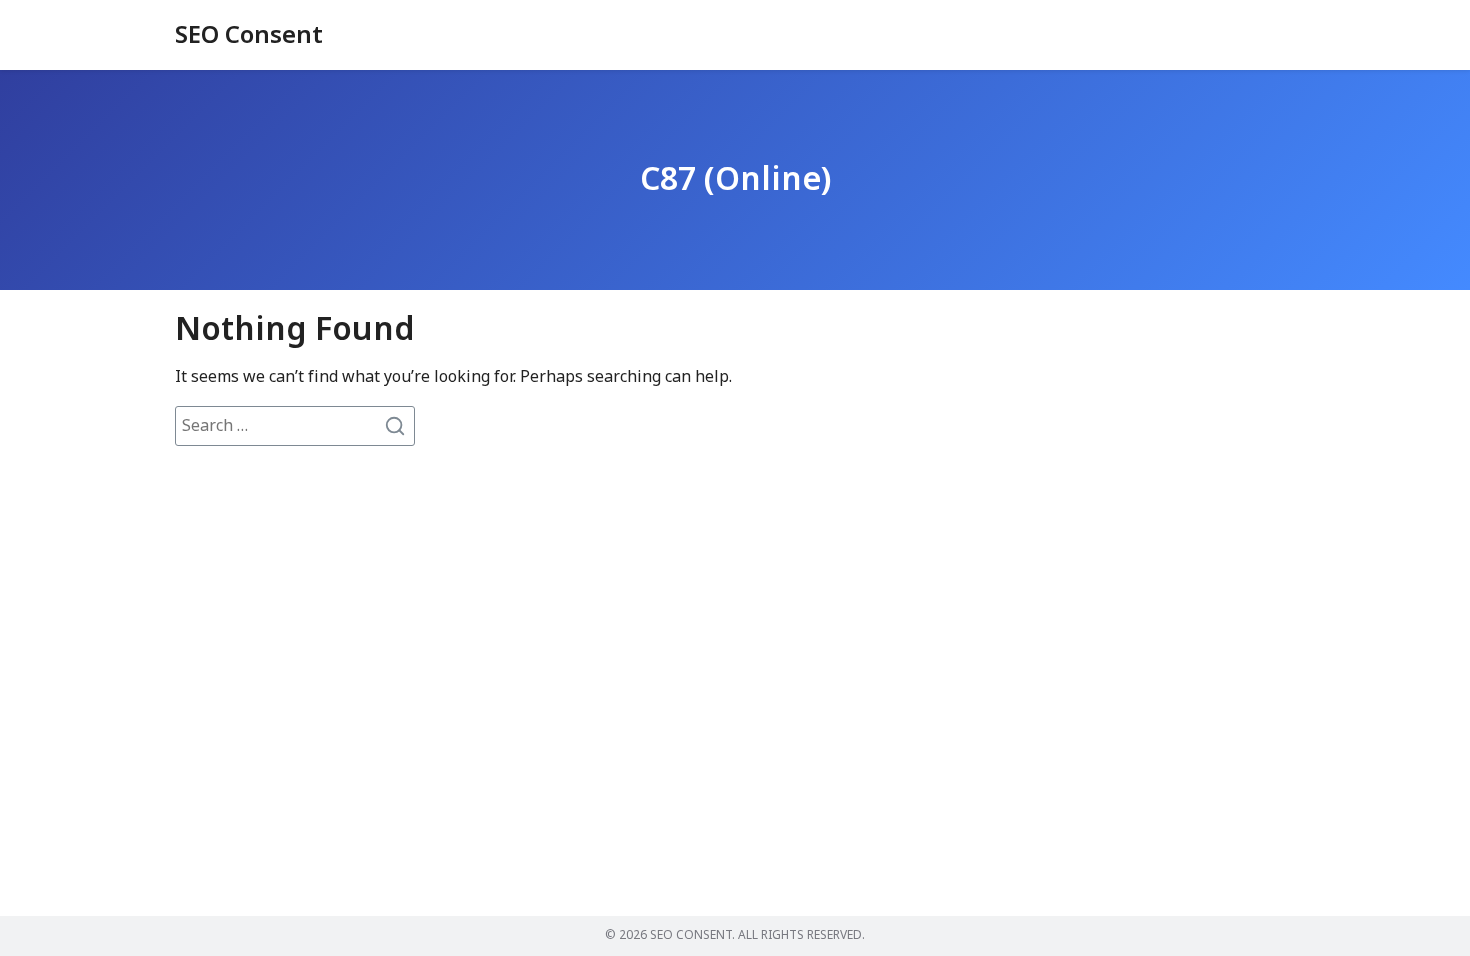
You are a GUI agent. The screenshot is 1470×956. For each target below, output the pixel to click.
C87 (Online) (735, 180)
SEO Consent (249, 36)
